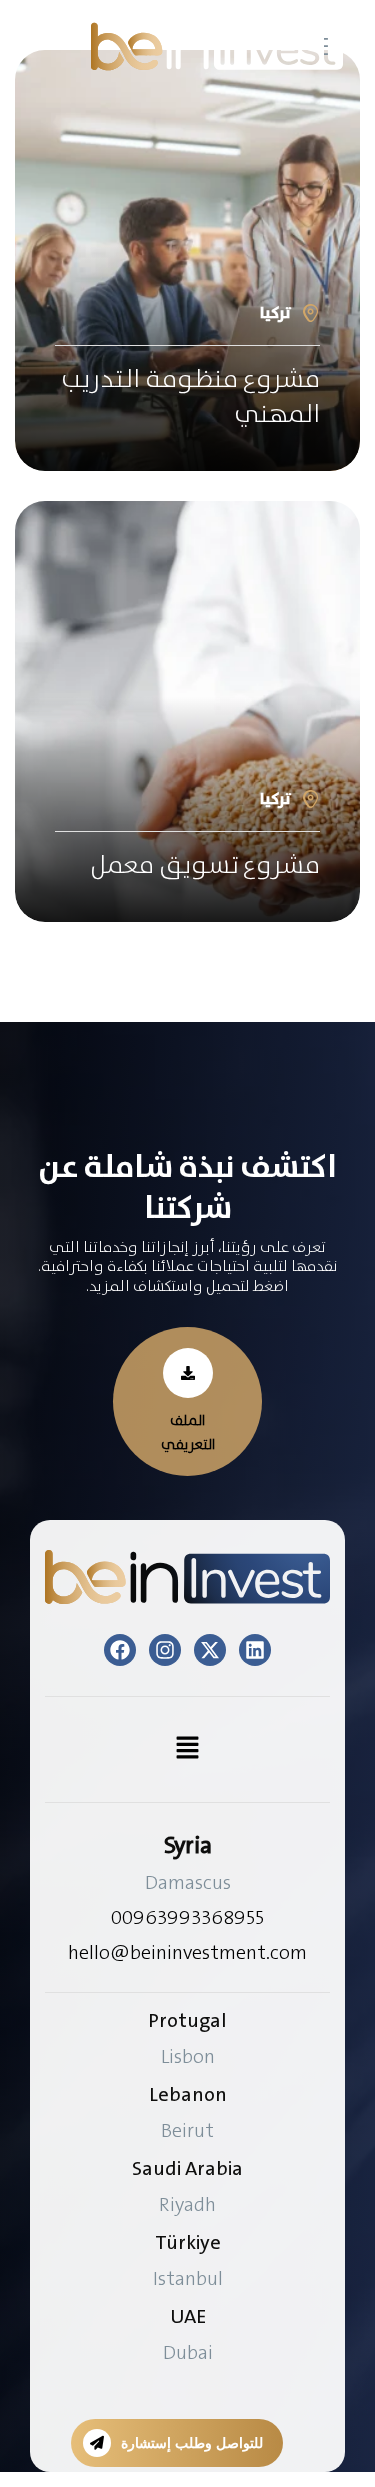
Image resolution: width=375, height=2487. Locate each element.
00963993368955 (187, 1917)
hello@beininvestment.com (187, 1952)
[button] (187, 1401)
